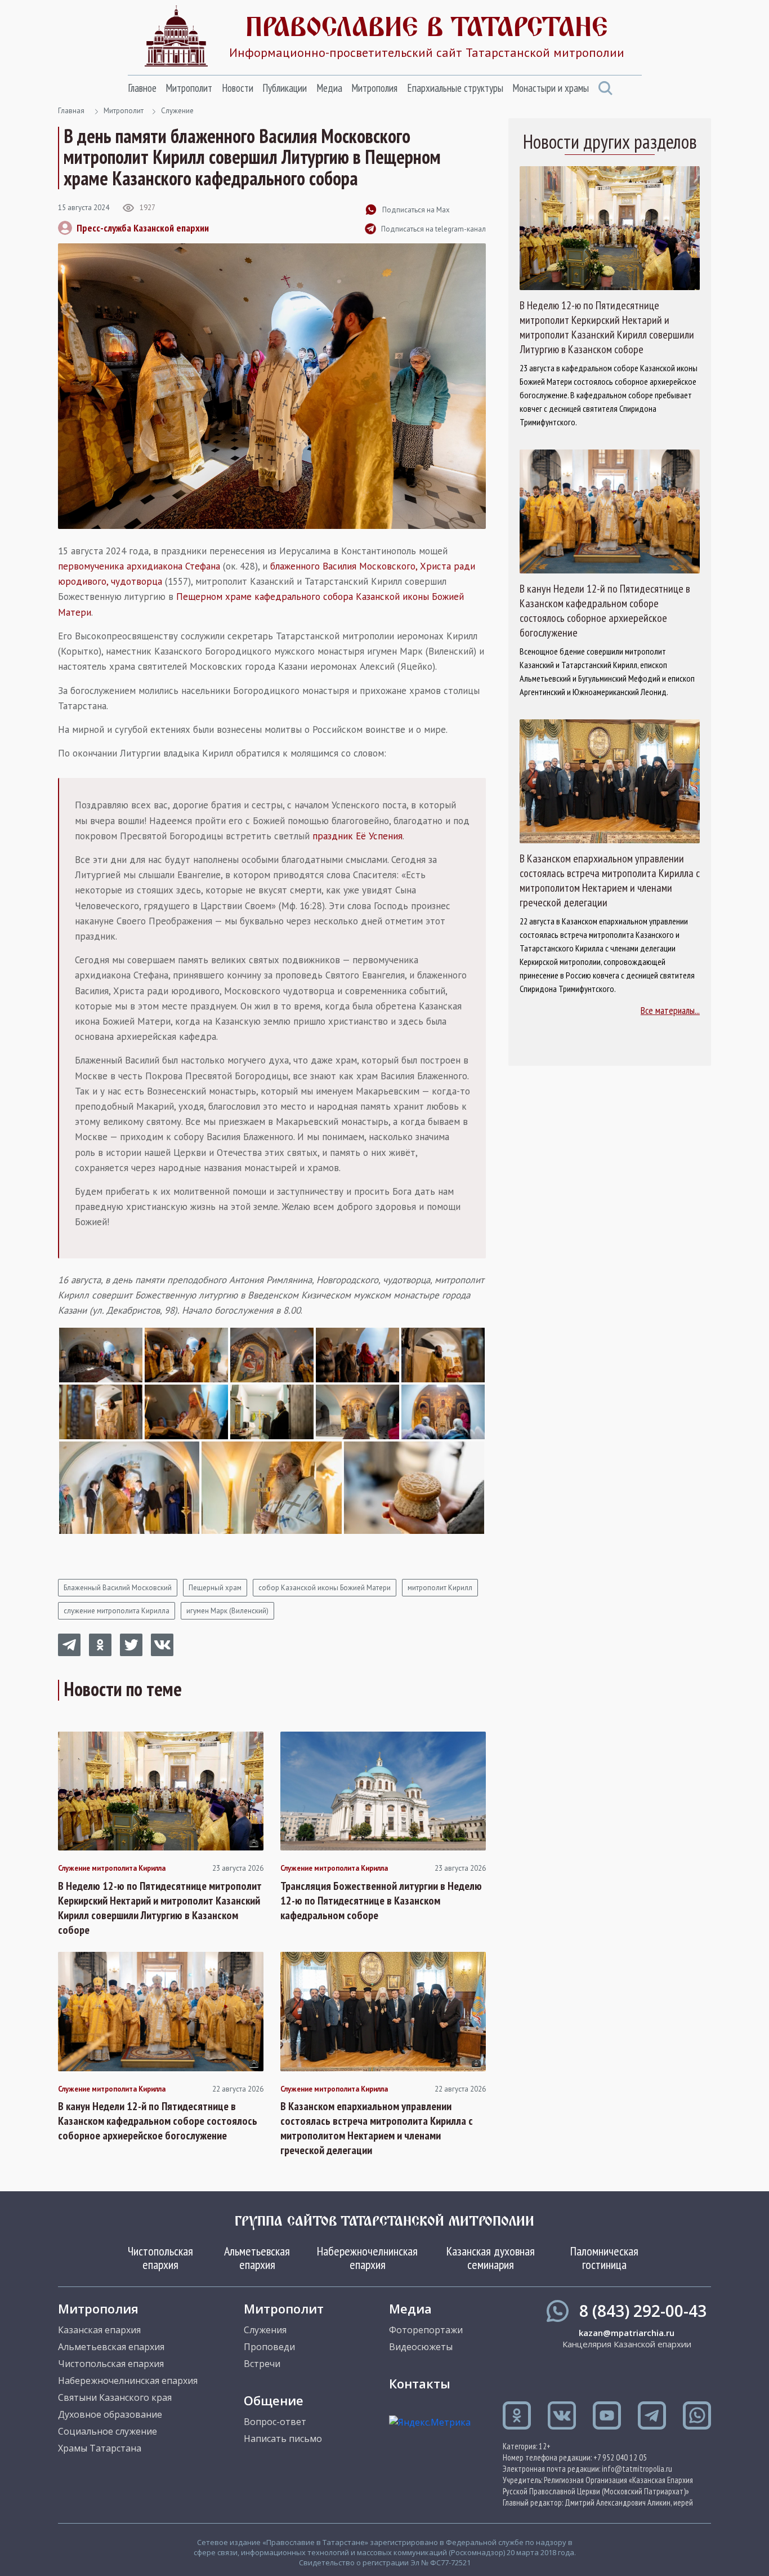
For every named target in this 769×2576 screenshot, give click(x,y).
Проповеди (269, 2347)
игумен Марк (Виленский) (227, 1611)
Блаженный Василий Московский (118, 1588)
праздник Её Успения (357, 836)
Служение (177, 111)
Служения (265, 2330)
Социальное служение (108, 2431)
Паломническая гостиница (604, 2258)
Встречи (262, 2364)
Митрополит (189, 88)
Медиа (329, 88)
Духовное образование (110, 2414)
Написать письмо (283, 2439)
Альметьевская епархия (257, 2258)
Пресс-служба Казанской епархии (143, 228)
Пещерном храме (214, 597)
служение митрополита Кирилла (117, 1611)
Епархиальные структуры (455, 88)
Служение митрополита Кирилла (112, 1868)
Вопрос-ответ (275, 2422)
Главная (71, 111)
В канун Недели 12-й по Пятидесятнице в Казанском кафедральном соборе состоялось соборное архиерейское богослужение (158, 2121)
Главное (142, 88)
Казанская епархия (99, 2330)
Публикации (285, 88)
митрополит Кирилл (440, 1588)
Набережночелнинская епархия (367, 2258)
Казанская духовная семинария (491, 2258)
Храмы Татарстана (100, 2448)
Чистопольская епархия (160, 2258)
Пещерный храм (215, 1588)
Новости (238, 88)
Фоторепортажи (426, 2330)
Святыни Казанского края (115, 2397)
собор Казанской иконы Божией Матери (325, 1588)
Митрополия (374, 88)
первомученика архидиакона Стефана (139, 566)
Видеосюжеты (421, 2347)
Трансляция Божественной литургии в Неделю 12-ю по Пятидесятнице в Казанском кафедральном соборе (381, 1901)
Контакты (420, 2383)
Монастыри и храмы (551, 88)
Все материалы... (670, 1010)
